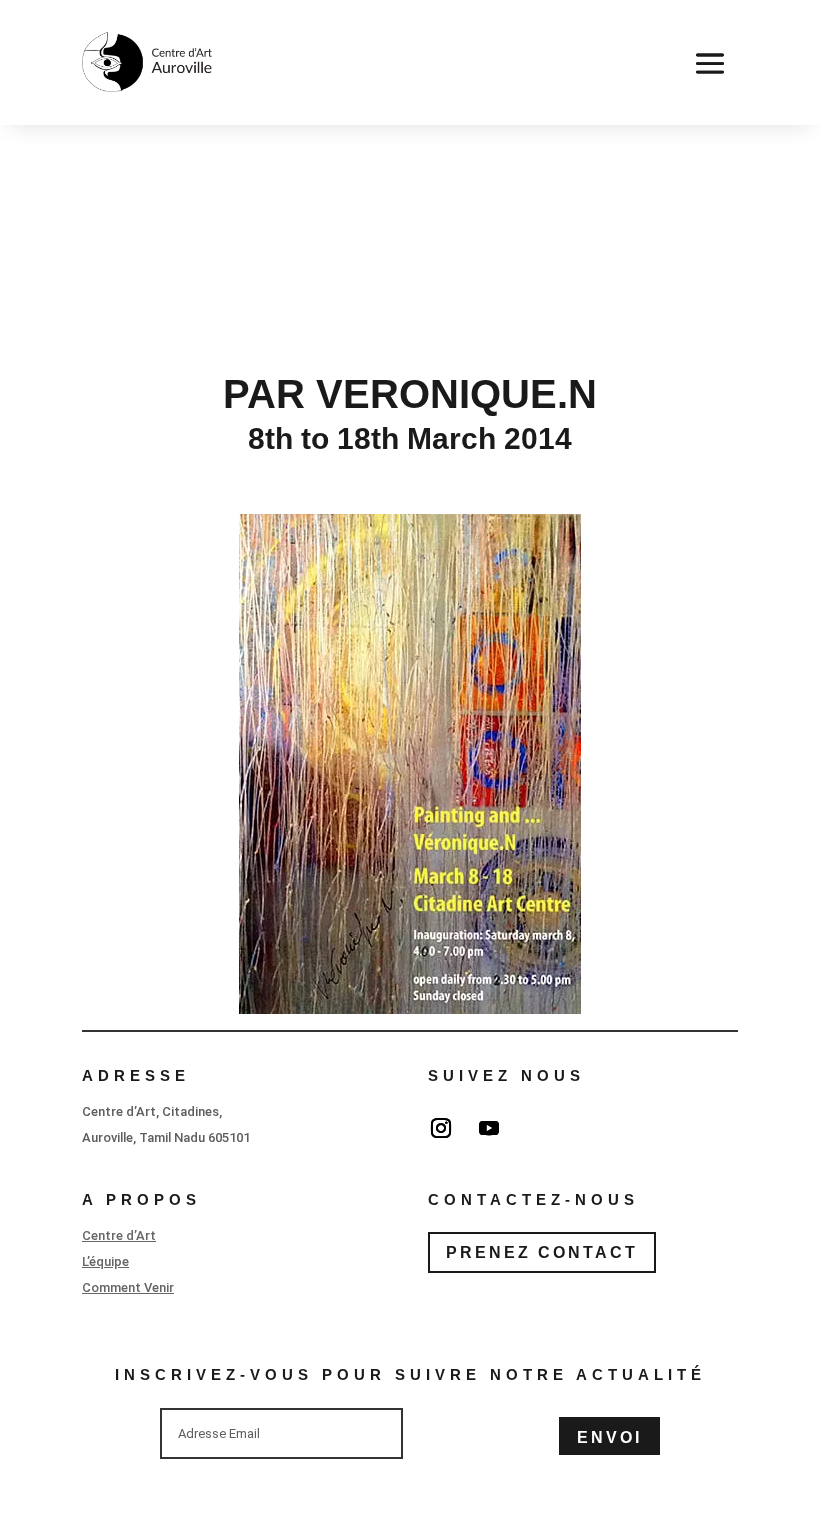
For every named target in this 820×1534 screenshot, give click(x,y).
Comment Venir (128, 1287)
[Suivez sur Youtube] (489, 1128)
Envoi (609, 1437)
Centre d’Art (119, 1235)
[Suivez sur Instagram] (441, 1128)
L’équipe (105, 1261)
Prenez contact (542, 1252)
